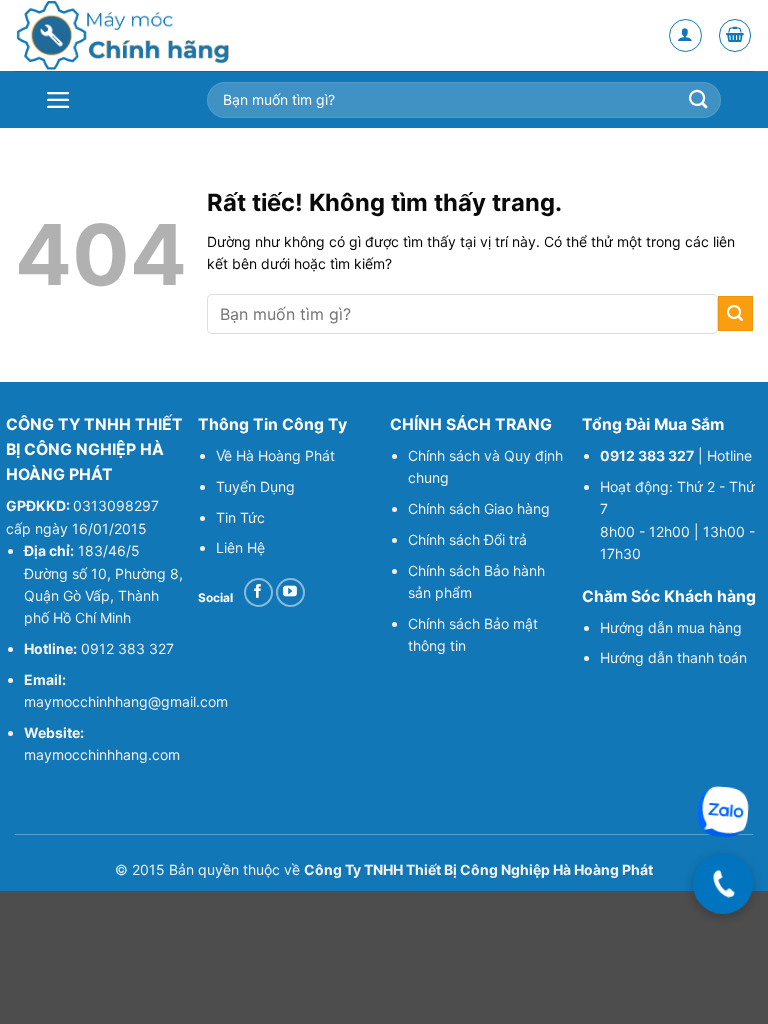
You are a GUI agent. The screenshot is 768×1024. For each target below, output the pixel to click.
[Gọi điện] (723, 884)
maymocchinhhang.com (102, 754)
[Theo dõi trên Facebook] (258, 592)
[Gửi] (735, 313)
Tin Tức (240, 517)
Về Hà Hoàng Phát (275, 455)
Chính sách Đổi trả (467, 539)
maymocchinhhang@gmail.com (126, 701)
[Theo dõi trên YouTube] (290, 592)
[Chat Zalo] (723, 812)
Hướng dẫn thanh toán (675, 657)
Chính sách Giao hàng (479, 508)
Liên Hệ (240, 547)
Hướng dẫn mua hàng (671, 627)
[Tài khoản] (685, 35)
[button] (735, 35)
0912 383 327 (127, 648)
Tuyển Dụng (255, 486)
